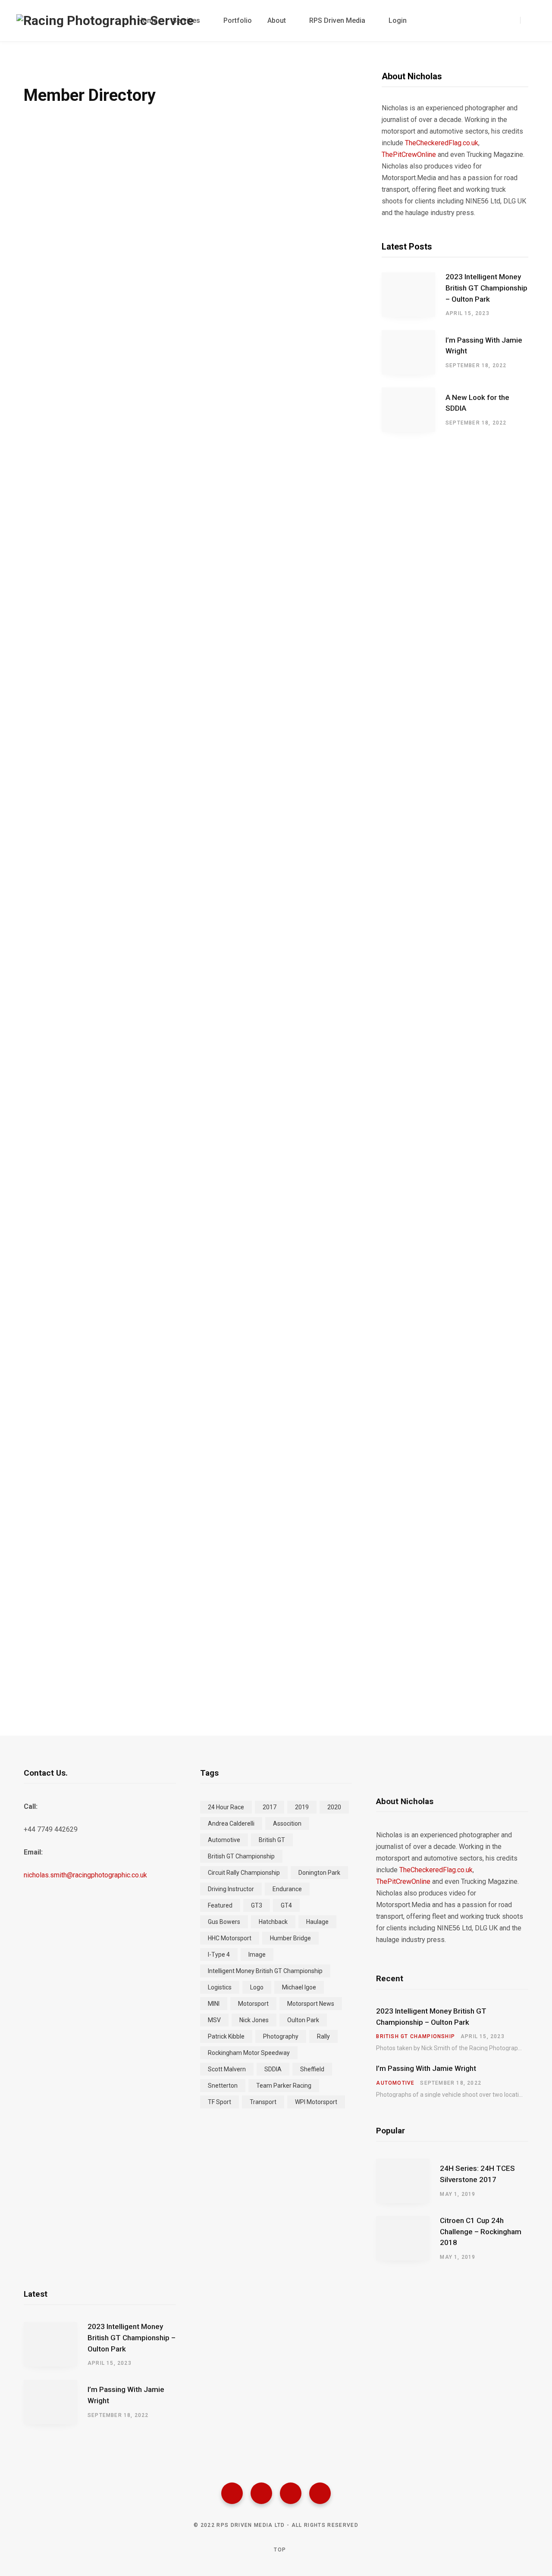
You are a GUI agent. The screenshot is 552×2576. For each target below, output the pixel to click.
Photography (281, 2036)
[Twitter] (261, 2493)
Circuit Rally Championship (244, 1873)
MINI (214, 2004)
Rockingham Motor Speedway (249, 2053)
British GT (272, 1840)
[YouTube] (320, 2493)
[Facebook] (232, 2493)
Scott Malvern (227, 2069)
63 (180, 1681)
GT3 (257, 1905)
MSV (214, 2020)
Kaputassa (77, 1642)
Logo (257, 1987)
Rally (323, 2036)
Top (279, 2550)
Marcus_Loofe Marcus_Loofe (77, 964)
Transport (263, 2102)
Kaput (77, 287)
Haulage (317, 1922)
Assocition (287, 1823)
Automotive (224, 1840)
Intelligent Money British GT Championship (265, 1971)
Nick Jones (254, 2020)
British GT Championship (241, 1856)
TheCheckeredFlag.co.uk (442, 143)
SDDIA (273, 2069)
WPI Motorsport (316, 2102)
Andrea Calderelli (231, 1823)
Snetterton (223, 2086)
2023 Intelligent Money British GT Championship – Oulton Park (486, 288)
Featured (220, 1905)
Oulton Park (303, 2020)
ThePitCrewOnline (409, 155)
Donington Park (319, 1873)
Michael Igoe (299, 1987)
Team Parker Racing (284, 2086)
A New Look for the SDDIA (477, 403)
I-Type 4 (219, 1955)
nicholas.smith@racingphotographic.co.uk (85, 1875)
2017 (270, 1807)
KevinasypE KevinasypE (77, 456)
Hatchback (273, 1922)
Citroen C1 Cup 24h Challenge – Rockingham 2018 (481, 2232)
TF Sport (220, 2102)
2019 (302, 1807)
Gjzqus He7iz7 (77, 625)
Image (257, 1955)
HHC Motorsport (230, 1938)
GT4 (286, 1905)
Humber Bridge (290, 1938)
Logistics (220, 1987)
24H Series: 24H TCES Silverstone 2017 (477, 2174)
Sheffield (312, 2069)
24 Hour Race (226, 1807)
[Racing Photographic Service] (105, 21)
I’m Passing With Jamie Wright (484, 346)
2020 (334, 1807)
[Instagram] (291, 2493)
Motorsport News (311, 2004)
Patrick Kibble (226, 2036)
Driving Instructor (231, 1889)
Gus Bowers (224, 1922)
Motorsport (253, 2004)
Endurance (287, 1889)
